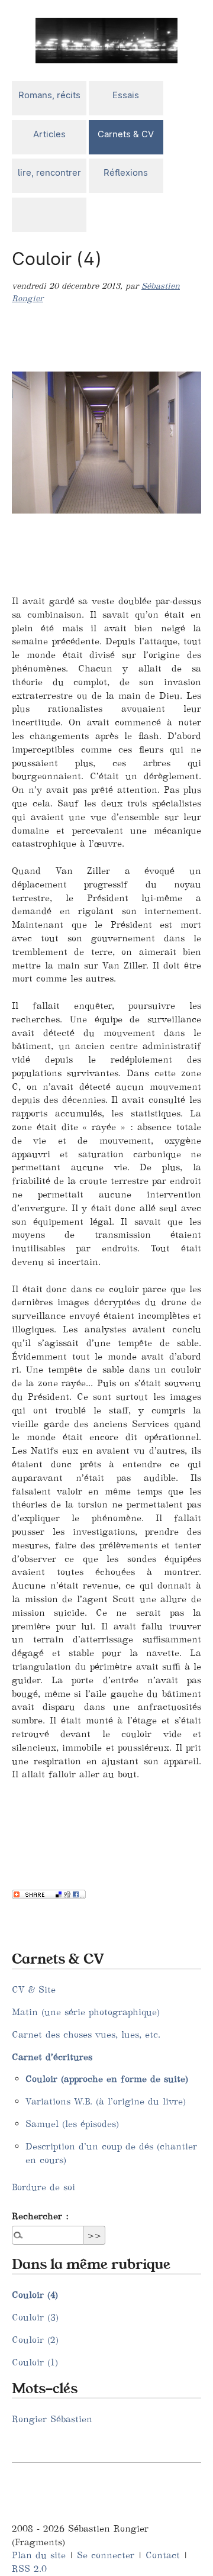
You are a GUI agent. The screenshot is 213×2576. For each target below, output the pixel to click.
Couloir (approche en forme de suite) (107, 2079)
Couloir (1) (35, 2362)
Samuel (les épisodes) (72, 2124)
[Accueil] (106, 39)
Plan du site (39, 2555)
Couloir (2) (35, 2340)
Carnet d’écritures (52, 2057)
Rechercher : (40, 2216)
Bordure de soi (43, 2187)
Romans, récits (49, 95)
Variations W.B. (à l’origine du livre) (106, 2101)
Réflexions (126, 172)
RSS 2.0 (29, 2569)
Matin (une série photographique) (86, 2012)
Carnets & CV (126, 134)
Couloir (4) (35, 2295)
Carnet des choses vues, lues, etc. (86, 2034)
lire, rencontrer (49, 172)
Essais (126, 95)
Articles (49, 134)
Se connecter (106, 2555)
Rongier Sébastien (52, 2419)
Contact (163, 2555)
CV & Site (34, 1989)
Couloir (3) (35, 2317)
